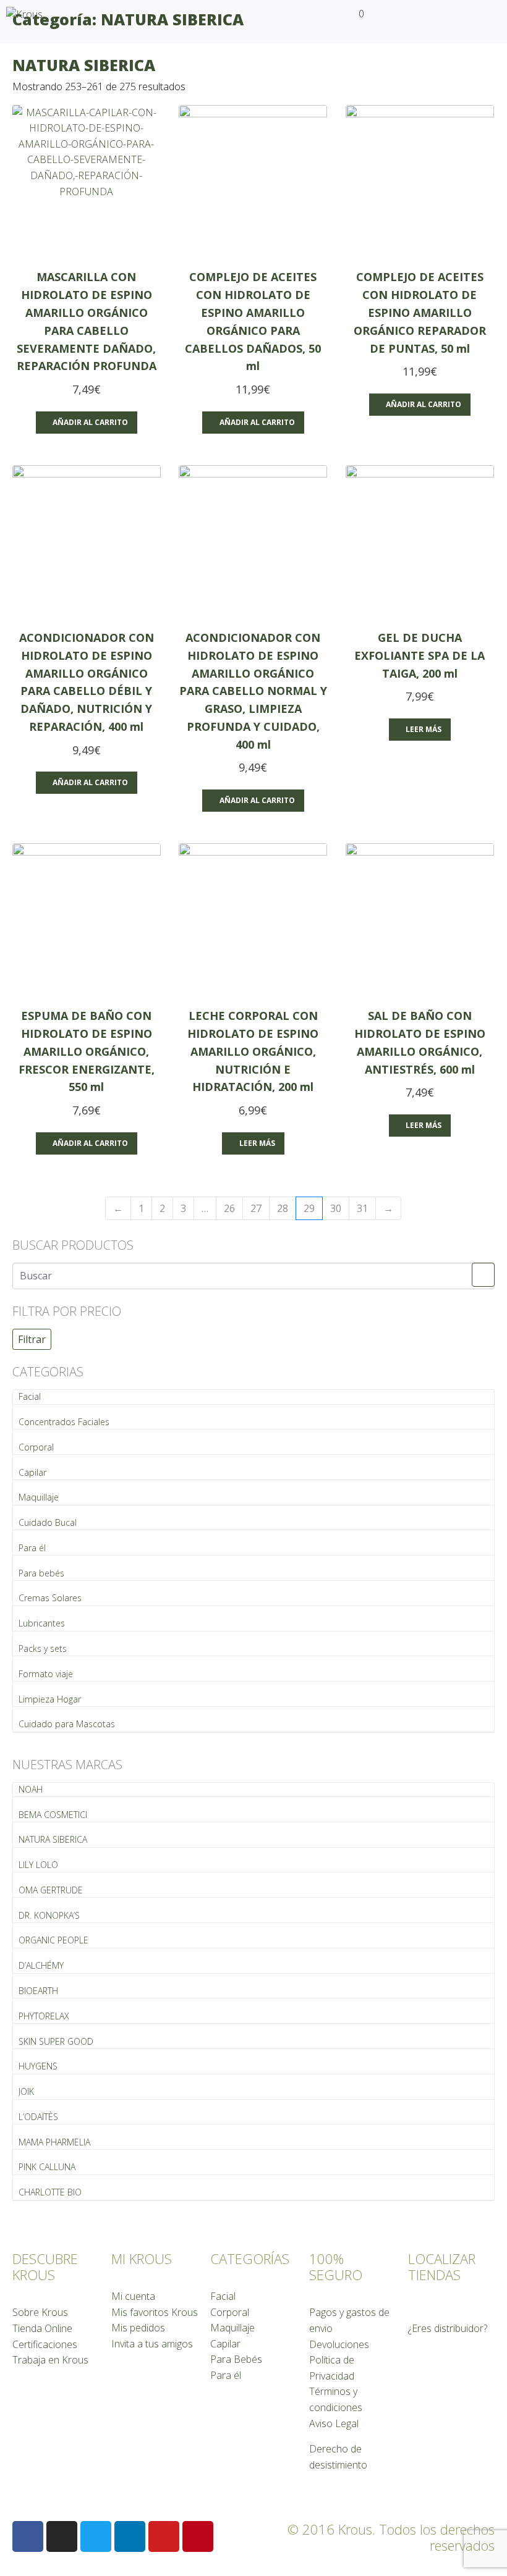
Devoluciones (339, 2344)
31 (362, 1208)
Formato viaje (46, 1674)
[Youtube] (164, 2536)
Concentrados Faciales (64, 1422)
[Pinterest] (198, 2536)
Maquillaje (39, 1497)
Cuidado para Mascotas (67, 1724)
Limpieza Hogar (50, 1699)
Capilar (32, 1472)
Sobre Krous (40, 2312)
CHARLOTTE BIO (50, 2192)
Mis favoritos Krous (155, 2312)
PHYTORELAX (44, 2016)
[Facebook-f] (28, 2536)
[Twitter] (96, 2536)
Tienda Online (42, 2328)
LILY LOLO (38, 1865)
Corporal (36, 1447)
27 (256, 1208)
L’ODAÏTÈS (38, 2117)
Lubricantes (42, 1623)
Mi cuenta (133, 2296)
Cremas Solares (50, 1598)
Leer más (424, 729)
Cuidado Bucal (48, 1522)
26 (229, 1208)
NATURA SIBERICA (53, 1839)
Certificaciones (45, 2344)
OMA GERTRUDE (51, 1890)
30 (336, 1208)
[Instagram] (62, 2536)
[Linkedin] (130, 2536)
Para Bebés (236, 2359)
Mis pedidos (138, 2328)
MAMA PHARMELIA (54, 2142)
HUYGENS (38, 2066)
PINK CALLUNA (47, 2167)
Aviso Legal (334, 2423)
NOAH (31, 1789)
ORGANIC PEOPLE (53, 1940)
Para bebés (41, 1573)
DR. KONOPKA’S (49, 1915)
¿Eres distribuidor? (448, 2328)
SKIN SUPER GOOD (56, 2041)
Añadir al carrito (90, 422)
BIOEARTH (38, 1991)
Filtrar (32, 1339)
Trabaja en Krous (50, 2360)
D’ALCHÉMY (41, 1965)
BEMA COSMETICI (53, 1815)
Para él (32, 1548)
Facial (30, 1396)
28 (283, 1208)
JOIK (26, 2091)
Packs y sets (43, 1648)
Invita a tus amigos (152, 2344)
